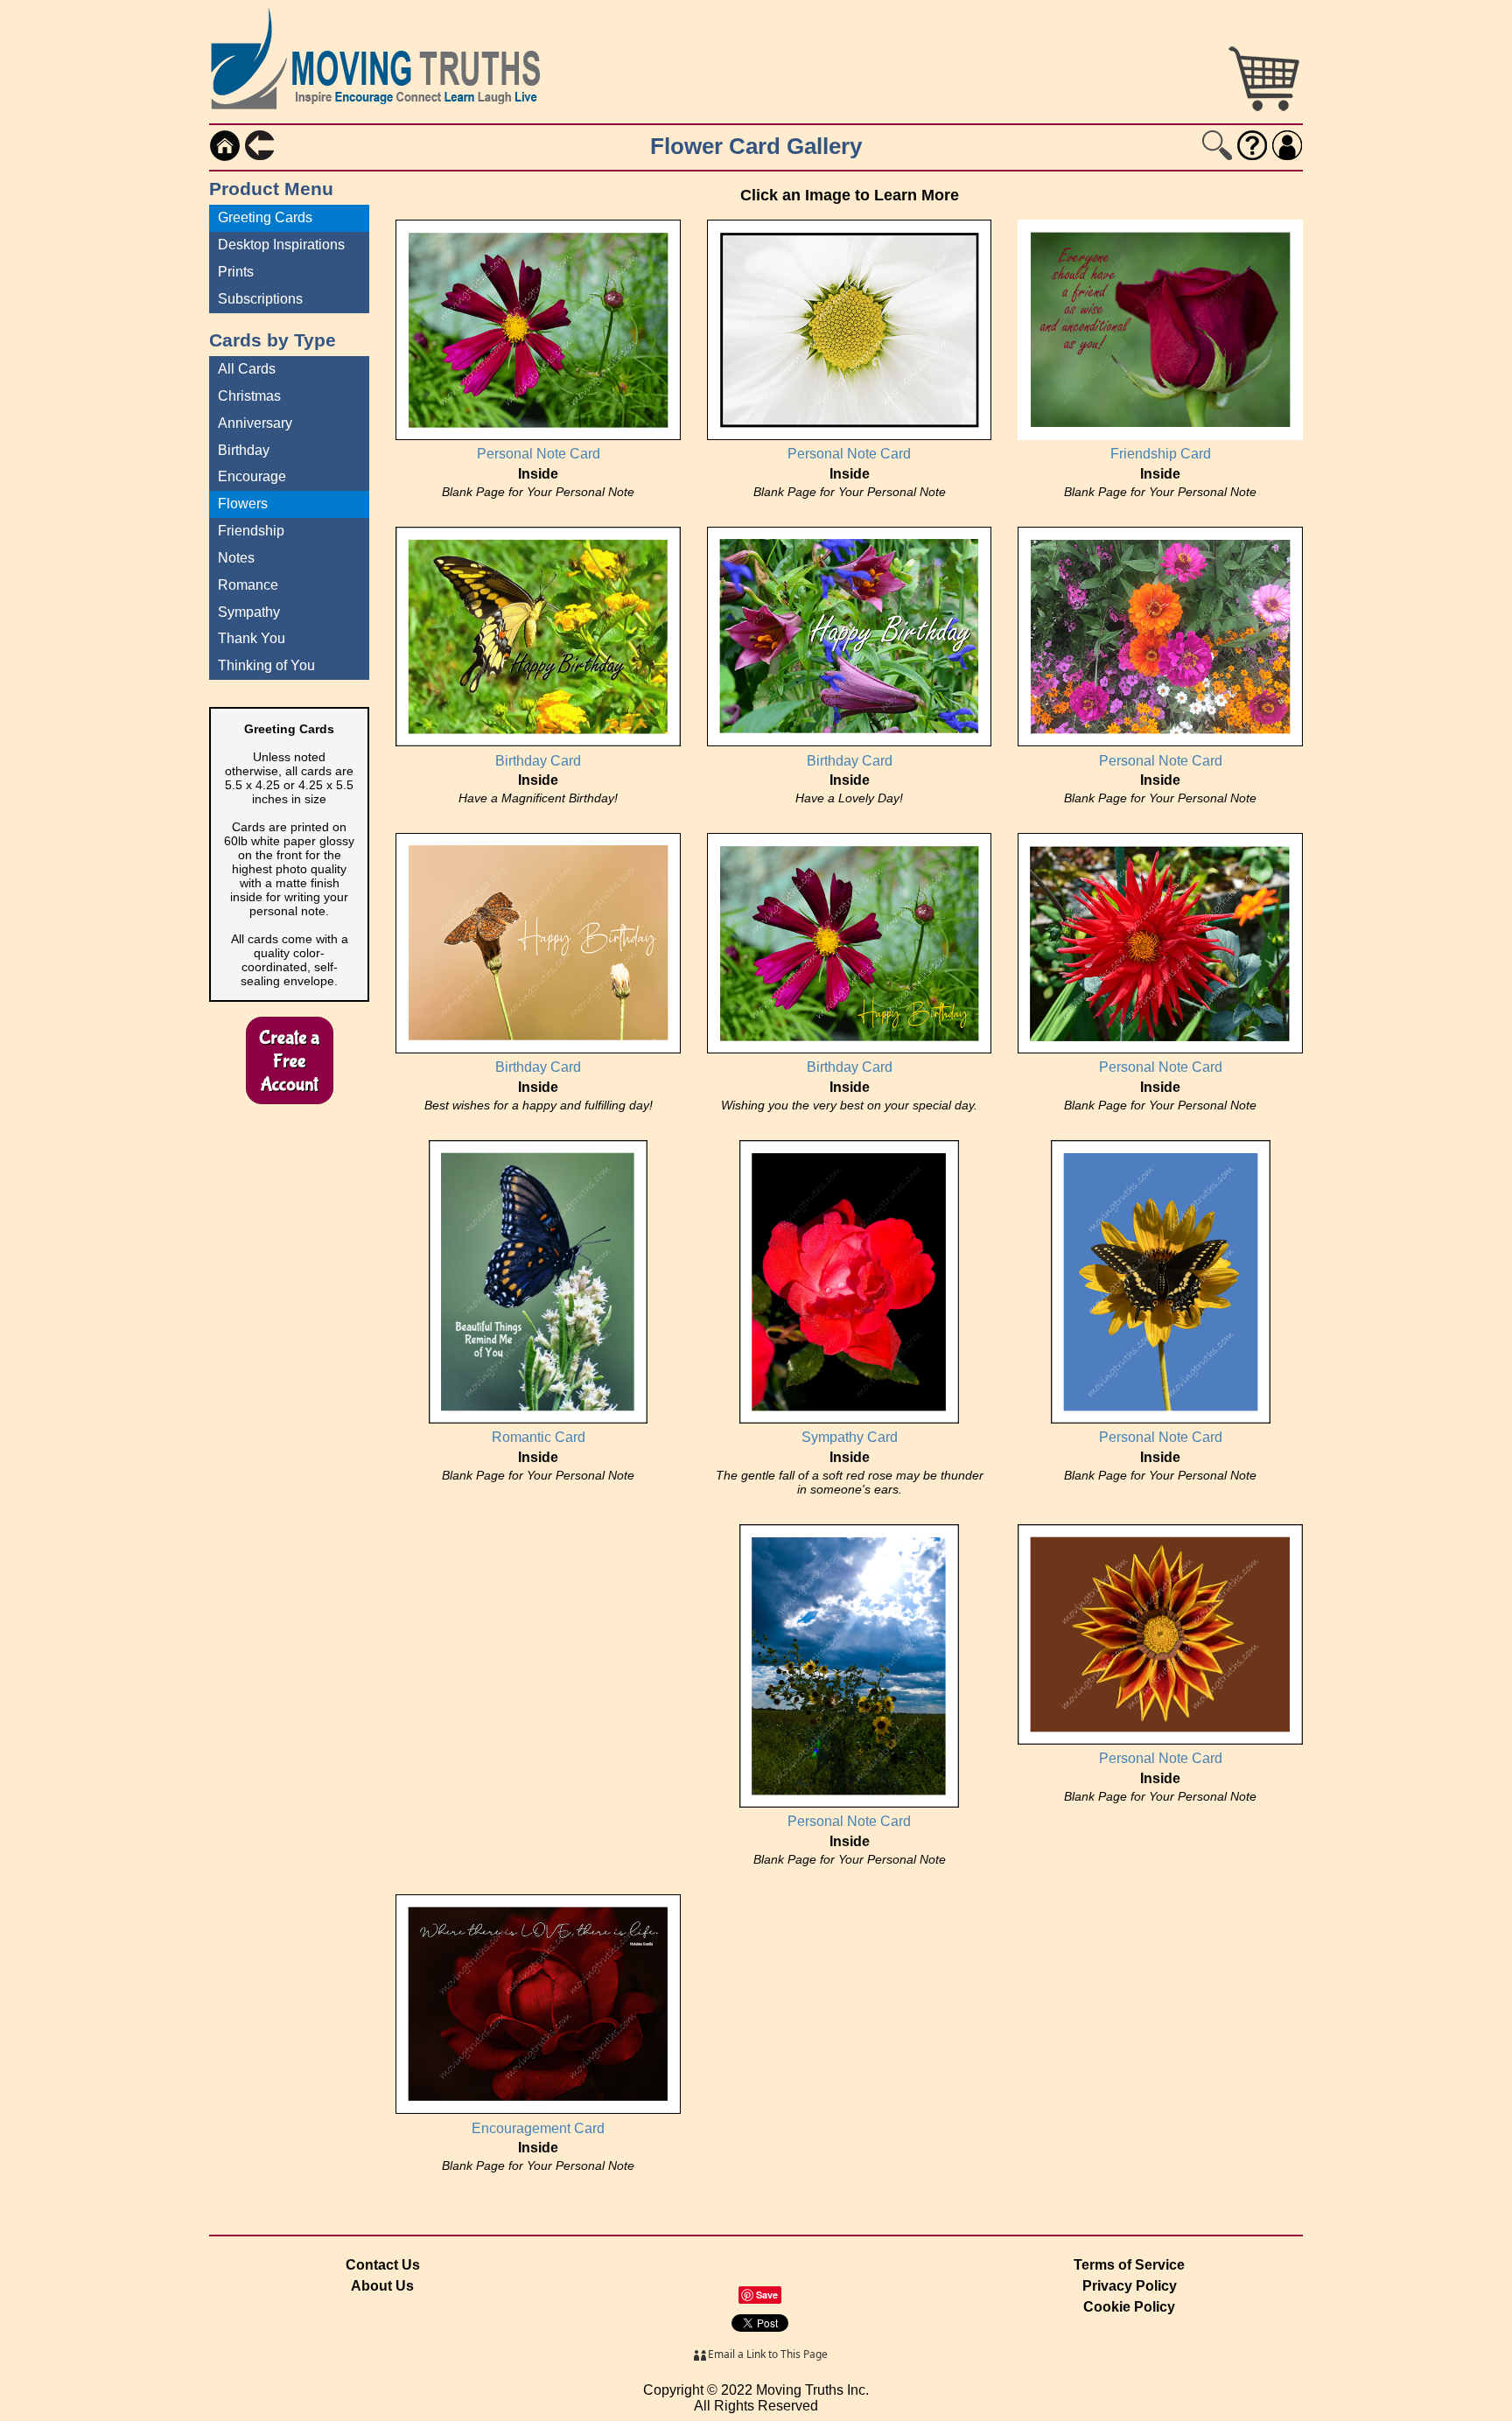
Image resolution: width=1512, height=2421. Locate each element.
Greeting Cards (265, 217)
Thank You (252, 638)
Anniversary (255, 423)
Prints (236, 272)
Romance (248, 585)
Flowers (243, 504)
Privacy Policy (1130, 2286)
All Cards (247, 369)
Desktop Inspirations (281, 245)
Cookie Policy (1129, 2307)
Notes (236, 558)
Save (767, 2295)
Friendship (251, 531)
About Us (382, 2286)
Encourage (252, 476)
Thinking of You (266, 665)
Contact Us (383, 2265)
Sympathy (249, 612)
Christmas (249, 396)
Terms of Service (1129, 2265)
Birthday (244, 450)
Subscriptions (260, 299)
